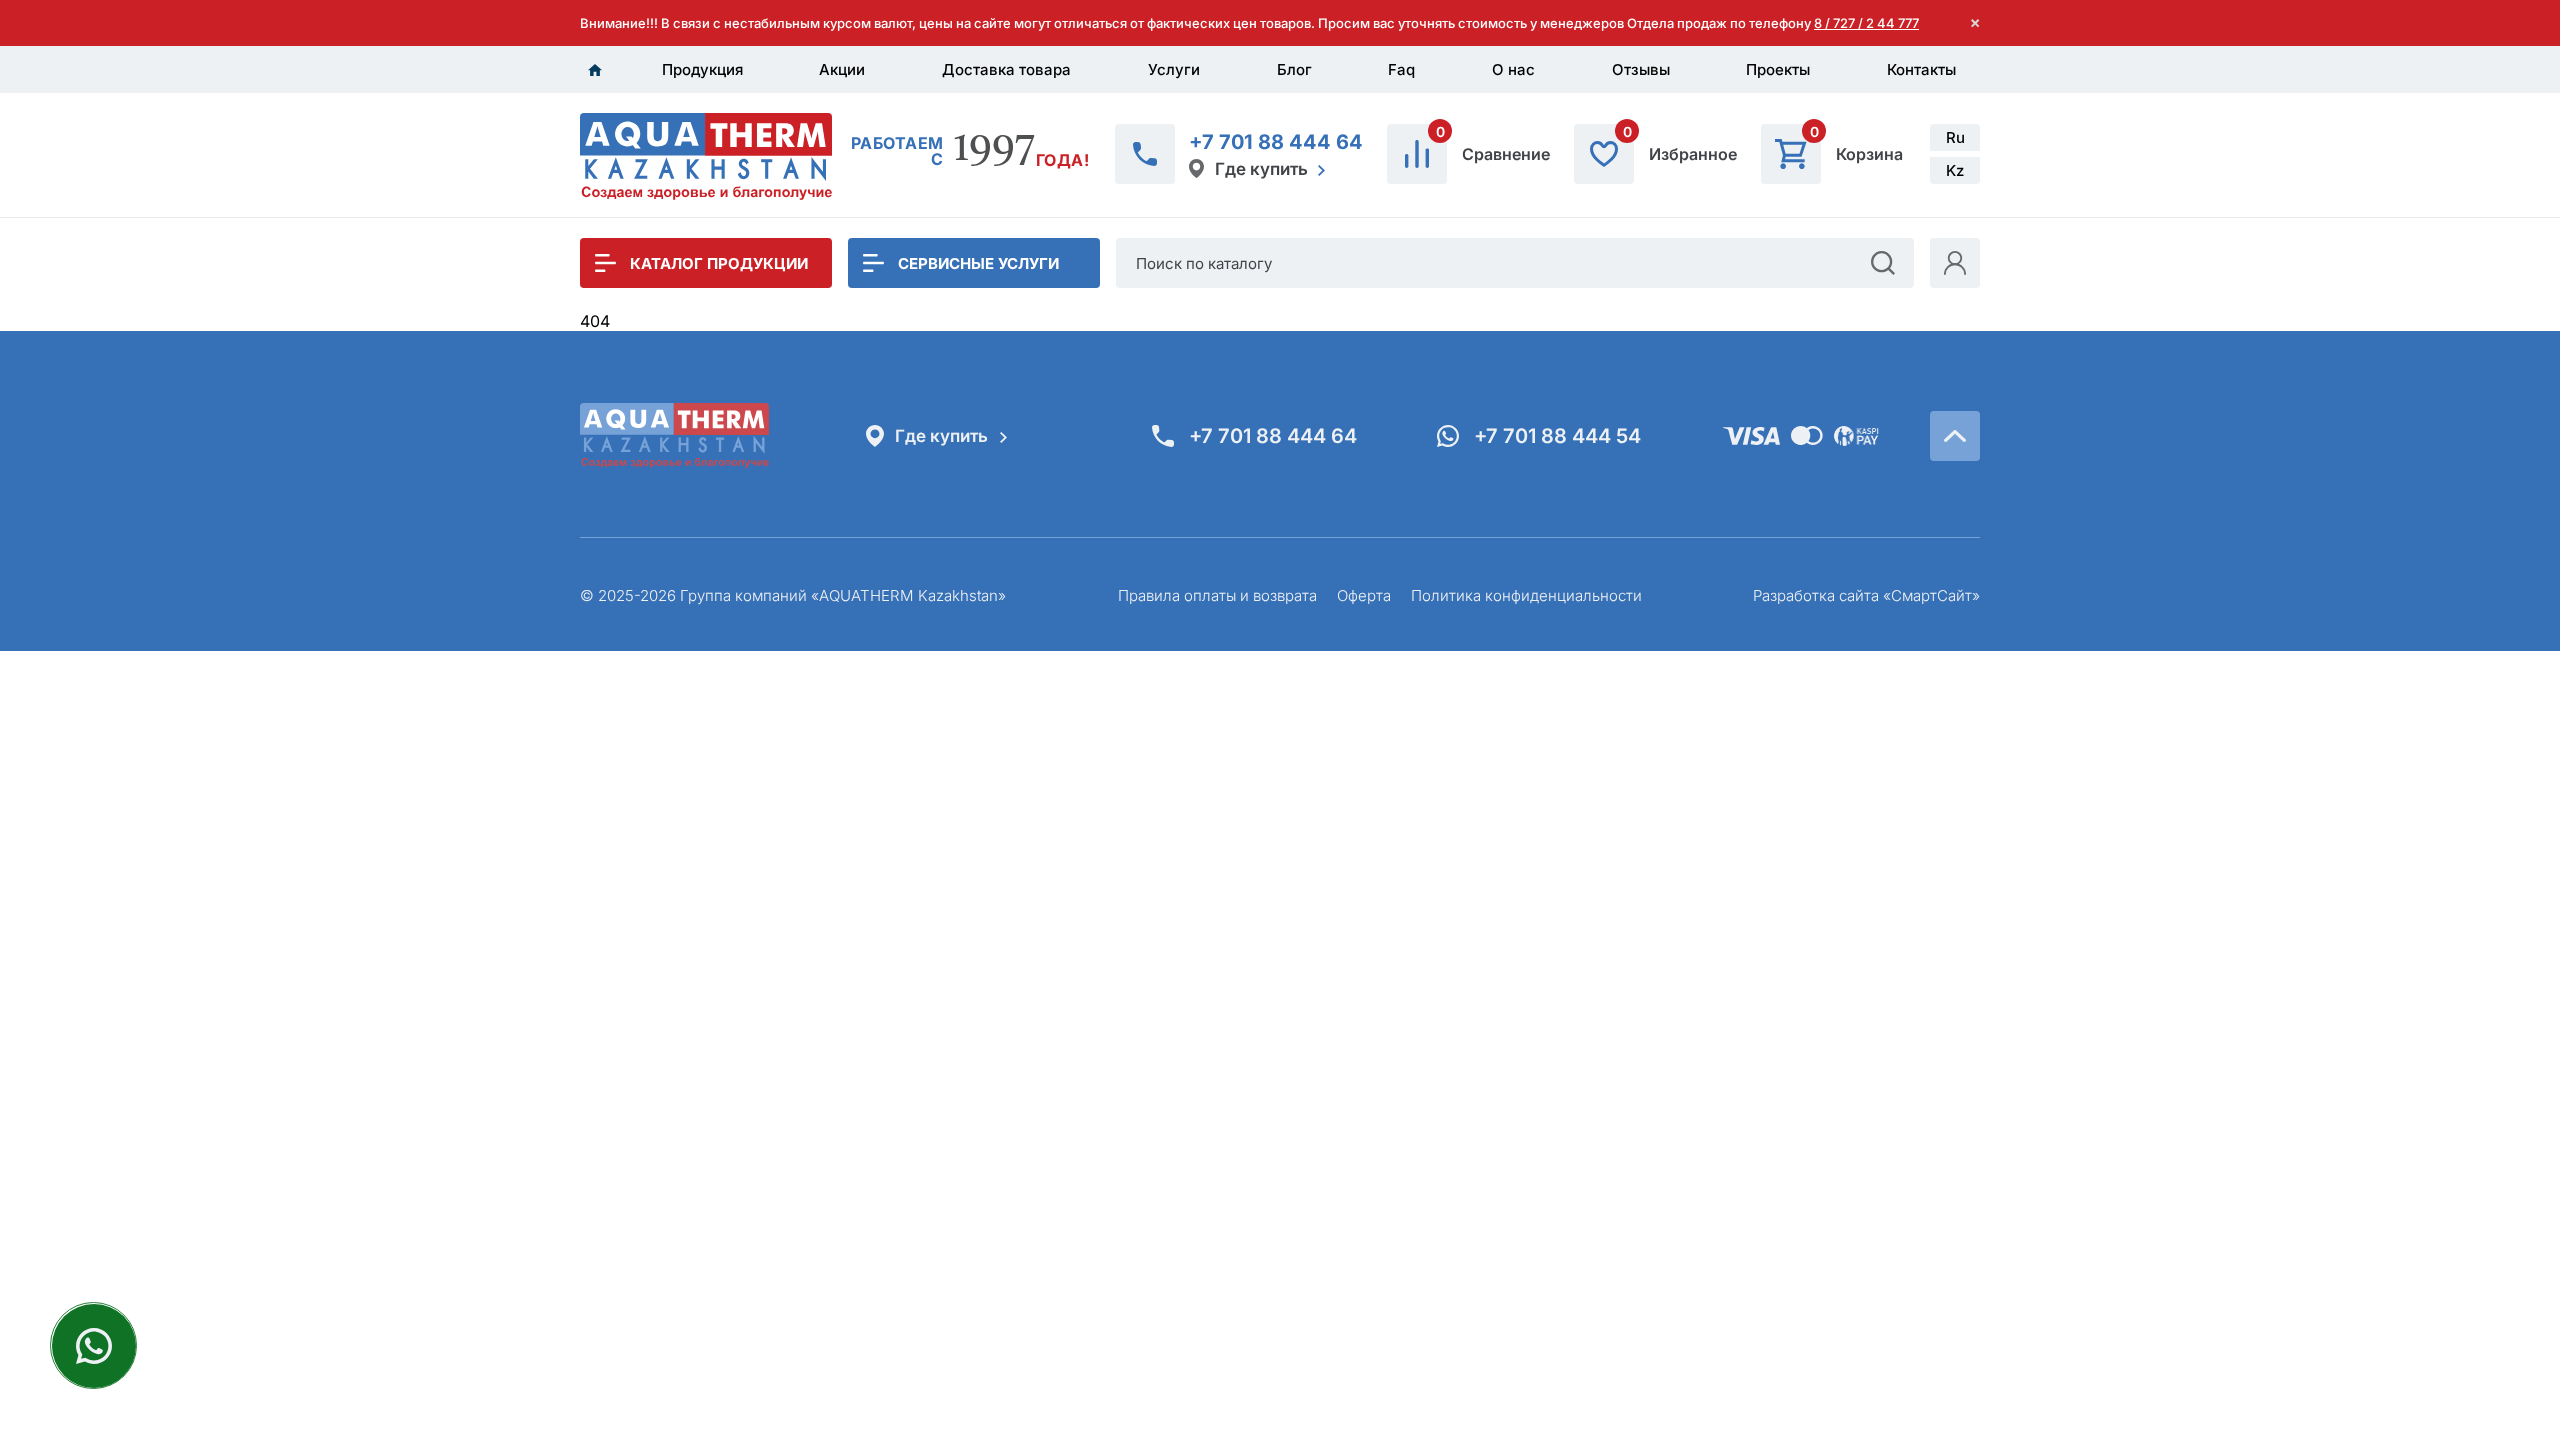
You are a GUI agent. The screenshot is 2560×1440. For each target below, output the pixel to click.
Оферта (1364, 595)
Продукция (702, 69)
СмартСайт (1931, 595)
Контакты (1921, 69)
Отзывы (1641, 69)
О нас (1513, 69)
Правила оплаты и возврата (1217, 595)
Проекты (1778, 69)
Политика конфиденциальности (1526, 595)
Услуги (1174, 69)
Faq (1401, 69)
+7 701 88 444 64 (1276, 142)
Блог (1294, 69)
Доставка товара (1006, 69)
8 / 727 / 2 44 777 (1866, 23)
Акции (842, 69)
